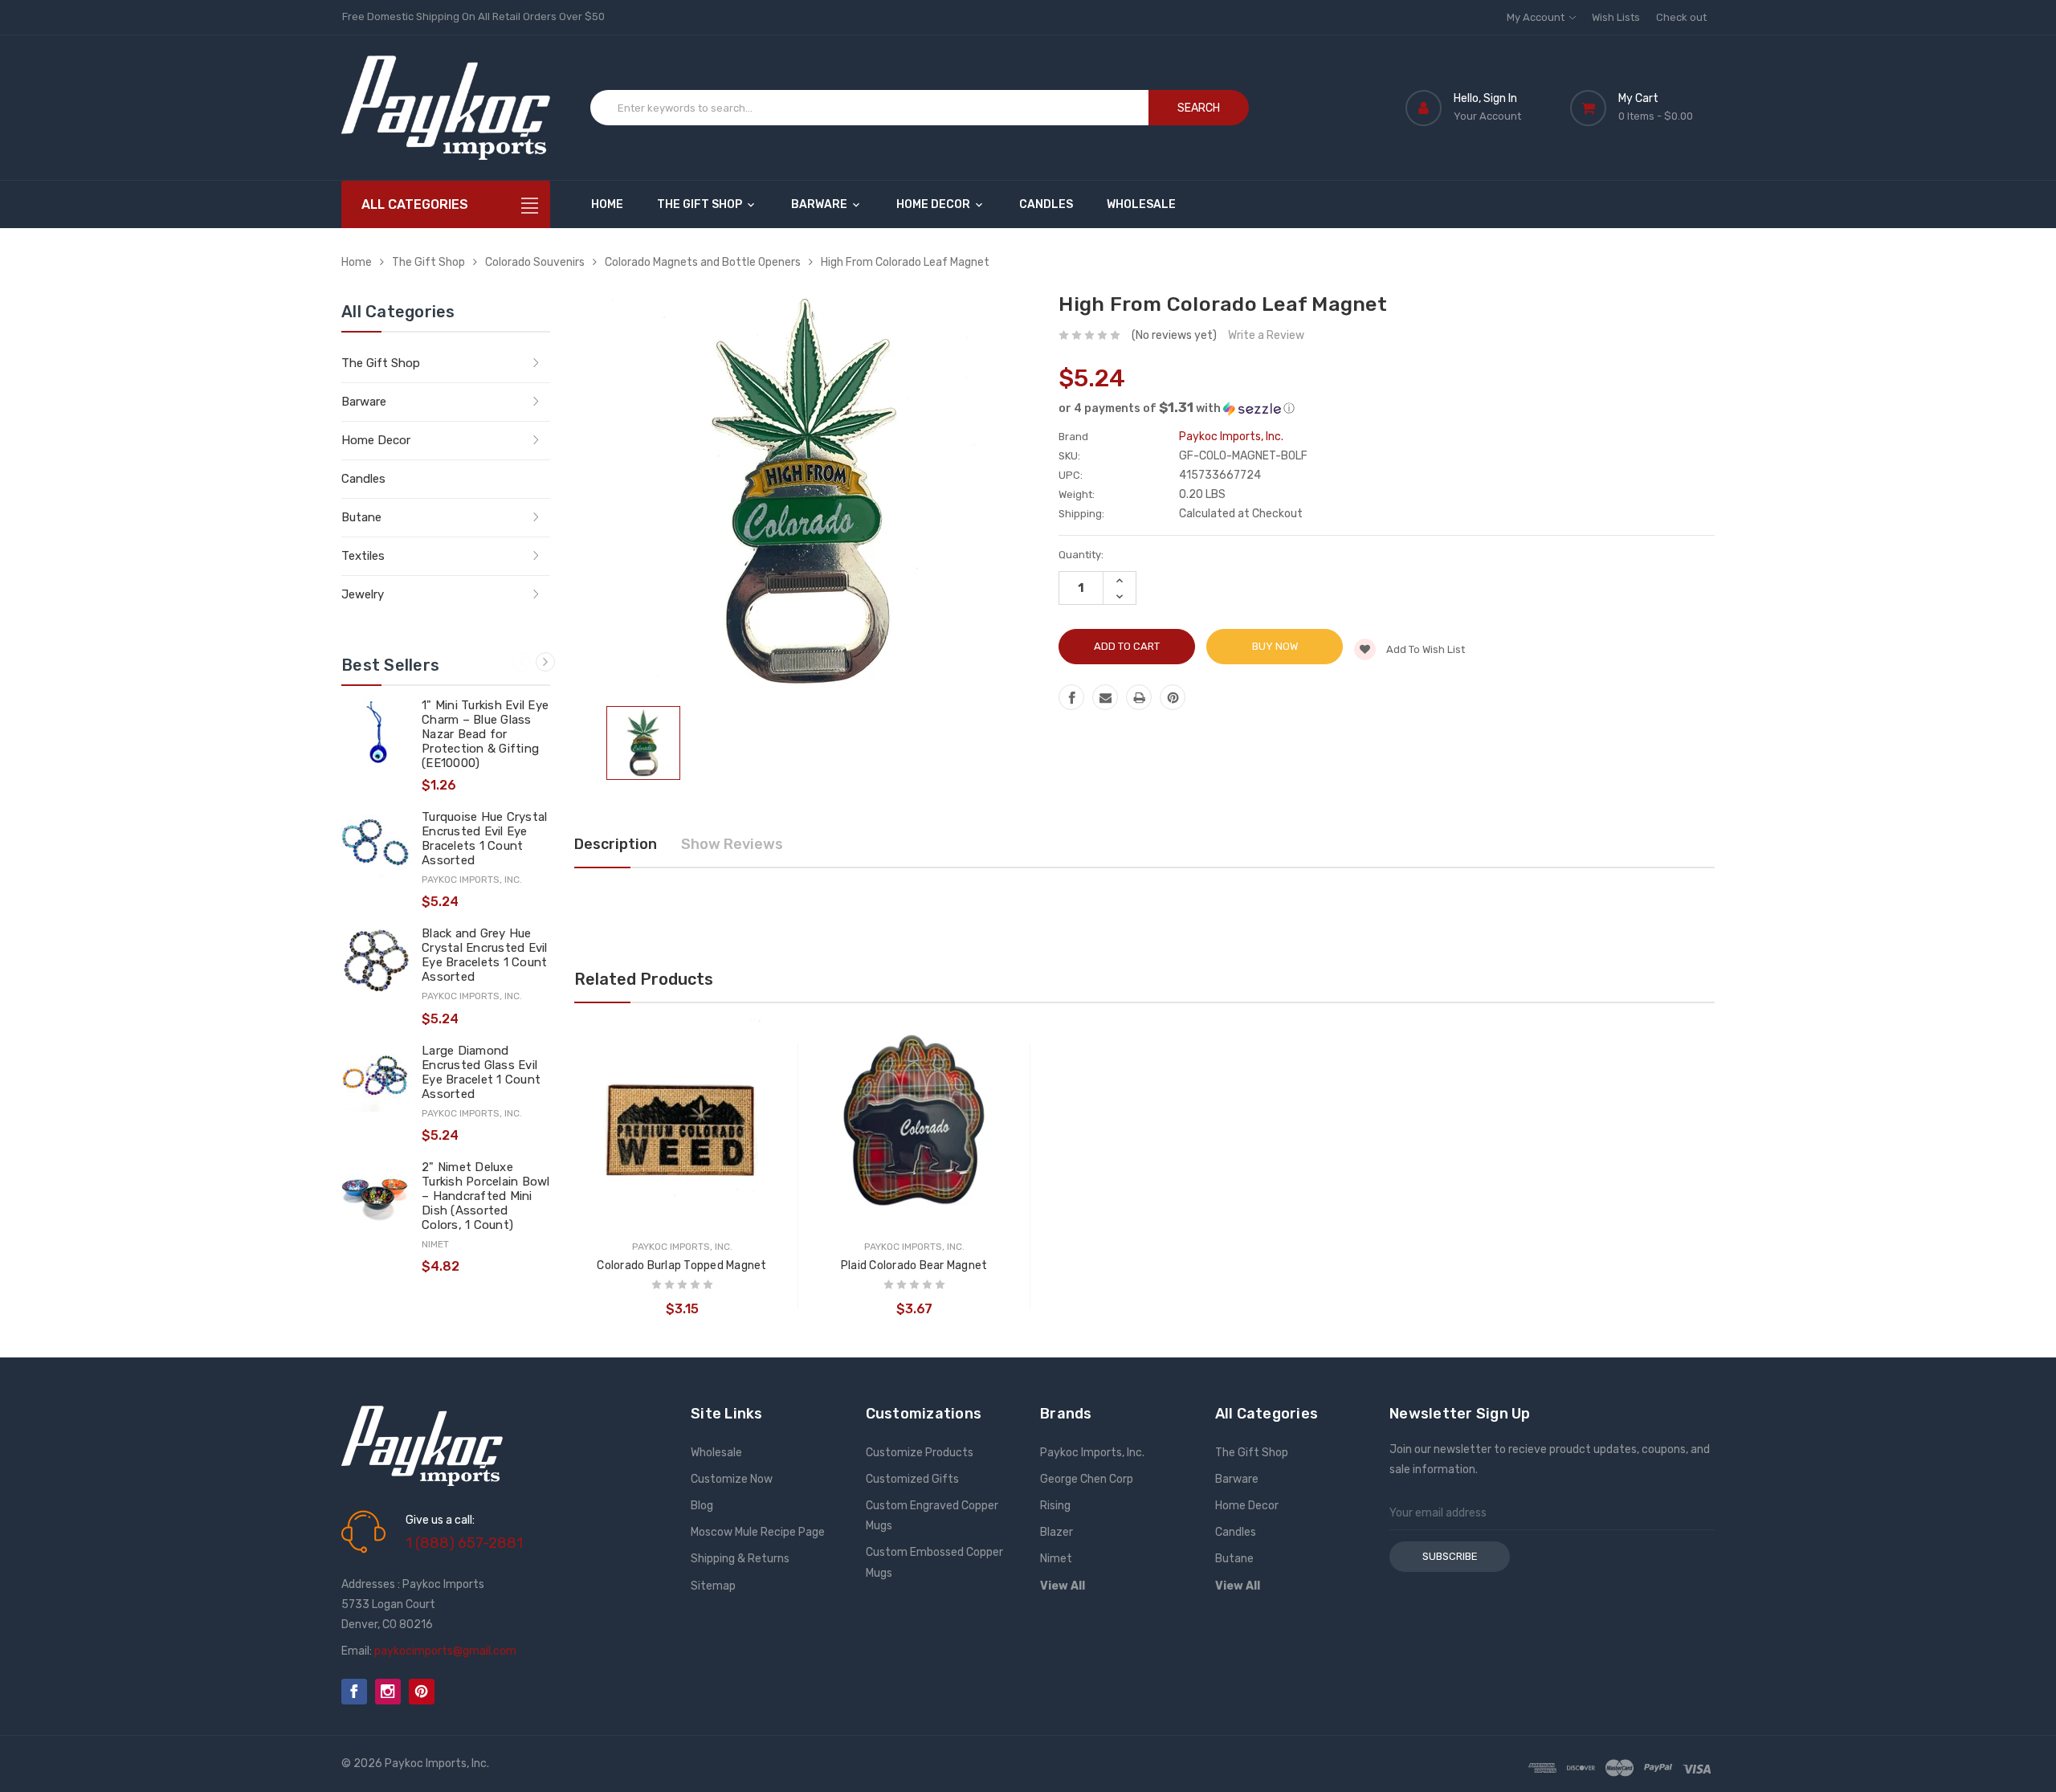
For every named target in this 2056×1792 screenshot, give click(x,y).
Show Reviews (732, 844)
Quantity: (1081, 555)
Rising (1055, 1506)
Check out (1681, 17)
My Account (1537, 17)
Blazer (1057, 1532)
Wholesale (1141, 204)
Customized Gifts (912, 1479)
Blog (702, 1506)
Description (616, 844)
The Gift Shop (701, 204)
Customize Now (732, 1479)
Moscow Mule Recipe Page (758, 1532)
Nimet (1056, 1559)
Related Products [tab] (644, 979)
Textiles (363, 556)
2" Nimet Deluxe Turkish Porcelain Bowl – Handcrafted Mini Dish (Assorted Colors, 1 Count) (486, 1196)
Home (607, 204)
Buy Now (1275, 646)
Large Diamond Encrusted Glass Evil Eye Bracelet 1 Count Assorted (481, 1072)
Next (545, 662)
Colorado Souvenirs (535, 262)
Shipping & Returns (740, 1559)
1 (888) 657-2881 (464, 1543)
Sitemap (713, 1586)
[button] (1387, 408)
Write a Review (1266, 335)
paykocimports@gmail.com (445, 1651)
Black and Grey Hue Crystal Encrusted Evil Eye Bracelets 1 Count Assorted (485, 955)
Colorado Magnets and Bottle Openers (703, 262)
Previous (521, 662)
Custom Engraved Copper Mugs (932, 1516)
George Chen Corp (1087, 1479)
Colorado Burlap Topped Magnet (681, 1265)
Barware (820, 204)
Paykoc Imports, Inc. (1092, 1453)
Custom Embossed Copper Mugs (934, 1562)
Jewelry (363, 594)
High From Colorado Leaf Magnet (905, 262)
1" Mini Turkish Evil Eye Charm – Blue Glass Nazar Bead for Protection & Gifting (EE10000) (485, 734)
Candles (1046, 204)
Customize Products (920, 1453)
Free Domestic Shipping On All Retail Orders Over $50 (473, 16)
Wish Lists (1616, 17)
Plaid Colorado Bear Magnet (914, 1265)
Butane (361, 517)
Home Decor (934, 204)
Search (1199, 108)
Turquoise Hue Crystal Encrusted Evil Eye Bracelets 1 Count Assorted (484, 839)
